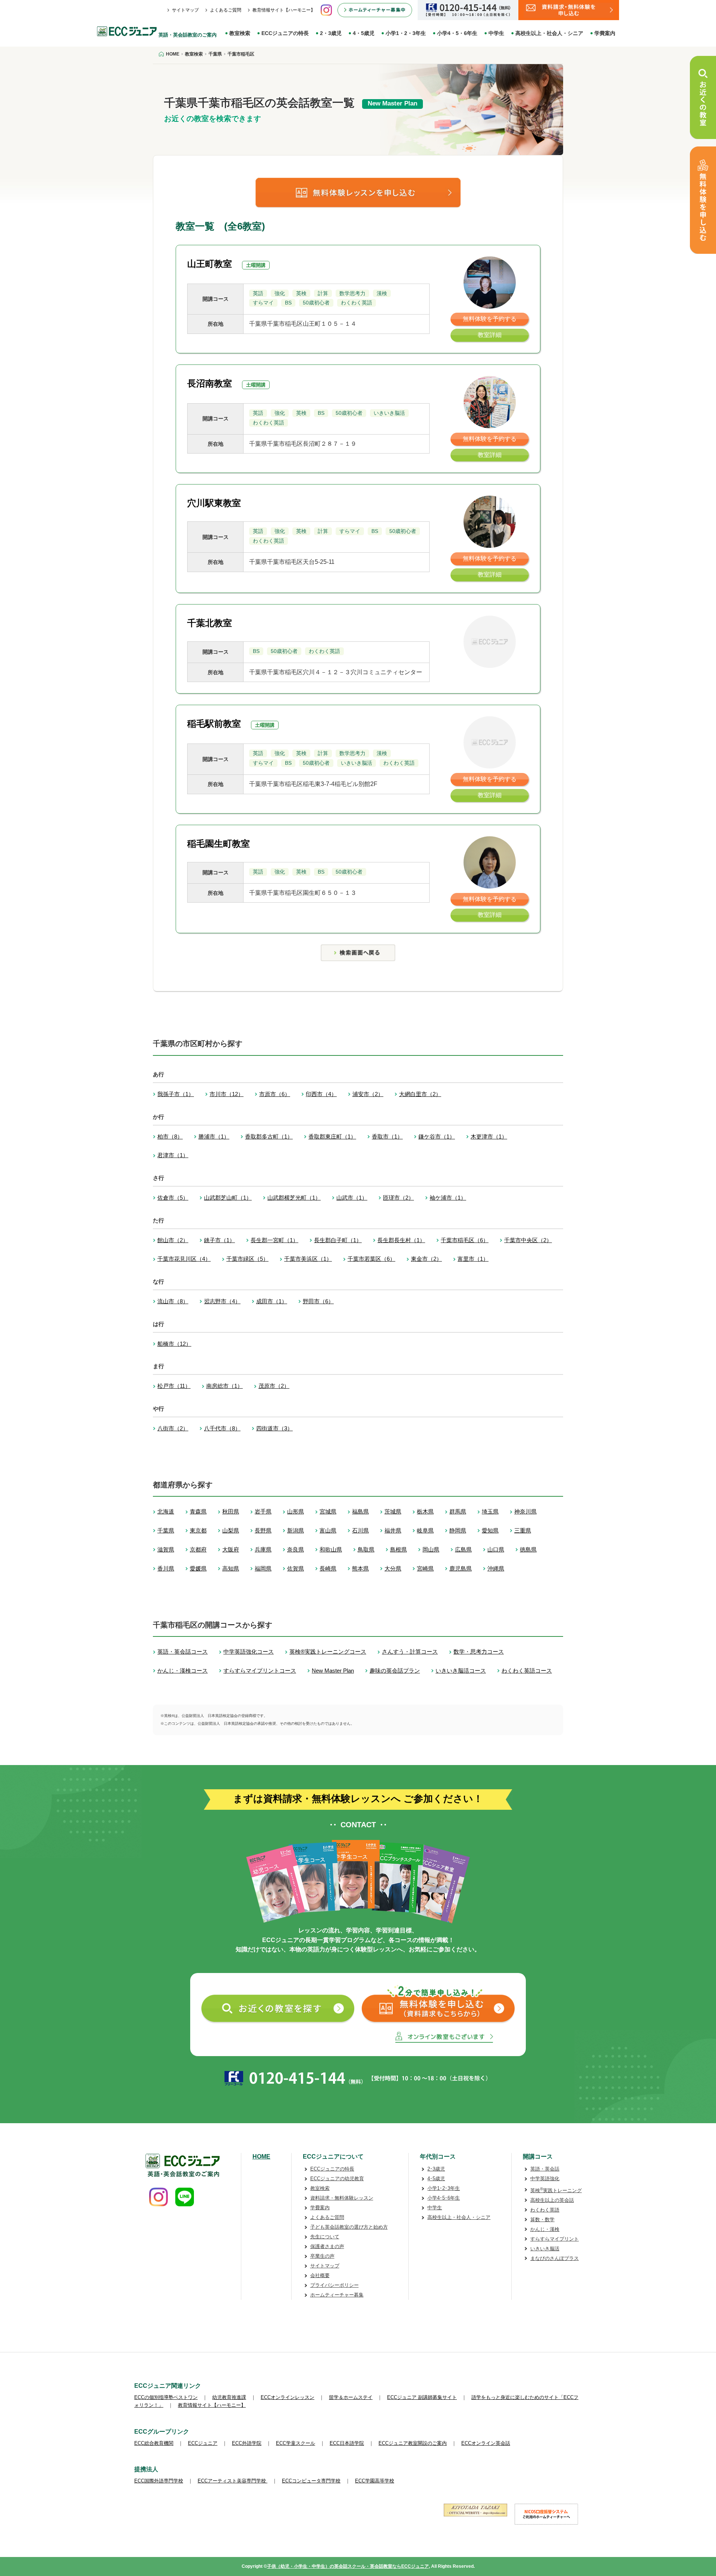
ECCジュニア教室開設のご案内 (413, 2443)
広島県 (463, 1549)
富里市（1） (473, 1259)
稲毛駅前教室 (214, 724)
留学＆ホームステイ (351, 2397)
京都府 (198, 1549)
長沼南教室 (210, 383)
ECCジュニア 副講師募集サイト (422, 2397)
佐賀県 (296, 1568)
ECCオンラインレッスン (288, 2397)
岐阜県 (425, 1530)
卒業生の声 (322, 2256)
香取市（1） (387, 1137)
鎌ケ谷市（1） (437, 1137)
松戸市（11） (174, 1386)
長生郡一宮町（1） (274, 1240)
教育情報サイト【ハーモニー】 (284, 10)
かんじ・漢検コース (183, 1671)
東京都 (198, 1530)
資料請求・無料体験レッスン (342, 2198)
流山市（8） (173, 1301)
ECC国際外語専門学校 (159, 2481)
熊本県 (360, 1568)
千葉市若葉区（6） (371, 1259)
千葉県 (166, 1530)
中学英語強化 (545, 2179)
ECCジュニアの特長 (285, 33)
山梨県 (231, 1530)
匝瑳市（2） (398, 1198)
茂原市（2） (274, 1386)
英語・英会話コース (183, 1652)
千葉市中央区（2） (528, 1240)
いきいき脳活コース (461, 1671)
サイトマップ (185, 10)
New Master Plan (333, 1671)
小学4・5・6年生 (457, 33)
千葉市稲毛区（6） (465, 1240)
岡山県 (431, 1549)
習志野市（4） (222, 1301)
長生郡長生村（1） (401, 1240)
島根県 (398, 1549)
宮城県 (328, 1511)
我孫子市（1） (176, 1094)
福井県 (393, 1530)
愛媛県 (198, 1568)
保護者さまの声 (327, 2246)
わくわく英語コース (527, 1671)
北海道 (166, 1511)
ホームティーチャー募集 (337, 2295)
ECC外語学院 (247, 2443)
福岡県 (263, 1568)
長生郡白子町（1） (338, 1240)
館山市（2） (173, 1240)
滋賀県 (166, 1549)
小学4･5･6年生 (444, 2198)
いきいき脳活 (545, 2249)
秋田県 (231, 1511)
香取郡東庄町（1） (332, 1137)
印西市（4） (321, 1094)
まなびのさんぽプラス (555, 2258)
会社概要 (320, 2275)
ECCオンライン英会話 (486, 2443)
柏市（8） (170, 1137)
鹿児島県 (461, 1568)
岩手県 (263, 1511)
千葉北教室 (210, 623)
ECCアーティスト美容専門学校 (233, 2481)
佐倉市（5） (173, 1198)
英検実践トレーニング (556, 2190)
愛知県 (490, 1530)
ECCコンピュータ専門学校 (311, 2481)
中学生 (496, 33)
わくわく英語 (545, 2210)
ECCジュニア (203, 2443)
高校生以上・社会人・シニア (549, 33)
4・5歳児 (364, 33)
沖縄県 (496, 1568)
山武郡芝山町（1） (228, 1198)
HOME (261, 2157)
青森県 (198, 1511)
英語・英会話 (545, 2169)
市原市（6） (275, 1094)
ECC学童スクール (296, 2443)
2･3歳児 (436, 2169)
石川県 (360, 1530)
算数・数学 (542, 2220)
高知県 (231, 1568)
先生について (325, 2237)
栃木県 (425, 1511)
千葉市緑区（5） (247, 1259)
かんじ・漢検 (545, 2229)
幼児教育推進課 (229, 2397)
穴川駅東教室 (214, 503)
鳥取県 (366, 1549)
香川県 (166, 1568)
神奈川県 (525, 1511)
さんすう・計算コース (410, 1652)
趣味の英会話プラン (395, 1671)
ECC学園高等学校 (375, 2481)
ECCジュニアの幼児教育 (337, 2179)
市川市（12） (227, 1094)
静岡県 (458, 1530)
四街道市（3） (274, 1428)
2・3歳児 (331, 33)
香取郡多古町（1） (269, 1137)
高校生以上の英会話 (552, 2200)
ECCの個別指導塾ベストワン (166, 2397)
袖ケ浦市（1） (448, 1198)
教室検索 (240, 33)
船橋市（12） (174, 1344)
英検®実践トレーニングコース (328, 1652)
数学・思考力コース (479, 1652)
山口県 (496, 1549)
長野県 (263, 1530)
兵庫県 (263, 1549)
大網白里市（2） (420, 1094)
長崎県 (328, 1568)
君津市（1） (173, 1155)
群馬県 (458, 1511)
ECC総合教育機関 (154, 2443)
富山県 (328, 1530)
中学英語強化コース (249, 1652)
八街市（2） (173, 1428)
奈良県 (296, 1549)
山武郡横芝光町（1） (294, 1198)
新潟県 (296, 1530)
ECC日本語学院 (347, 2443)
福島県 (360, 1511)
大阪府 (231, 1549)
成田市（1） (272, 1301)
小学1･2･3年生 (444, 2188)
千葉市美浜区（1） (308, 1259)
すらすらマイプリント (555, 2239)
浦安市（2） (368, 1094)
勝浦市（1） (214, 1137)
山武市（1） (352, 1198)
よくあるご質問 (226, 10)
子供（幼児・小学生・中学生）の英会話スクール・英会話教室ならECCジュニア (348, 2566)
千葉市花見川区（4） (184, 1259)
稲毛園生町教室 (219, 844)
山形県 (296, 1511)
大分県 (393, 1568)
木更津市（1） (489, 1137)
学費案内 (605, 33)
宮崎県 (425, 1568)
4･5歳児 (436, 2179)
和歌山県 (331, 1549)
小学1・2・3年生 (406, 33)
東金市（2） (426, 1259)
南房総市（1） (224, 1386)
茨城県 (393, 1511)
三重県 (523, 1530)
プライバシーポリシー (335, 2285)
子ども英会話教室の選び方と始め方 (349, 2227)
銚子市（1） (219, 1240)
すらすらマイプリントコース (260, 1671)
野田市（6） (318, 1301)
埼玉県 (490, 1511)
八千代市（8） (222, 1428)
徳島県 (528, 1549)
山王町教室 (210, 264)
